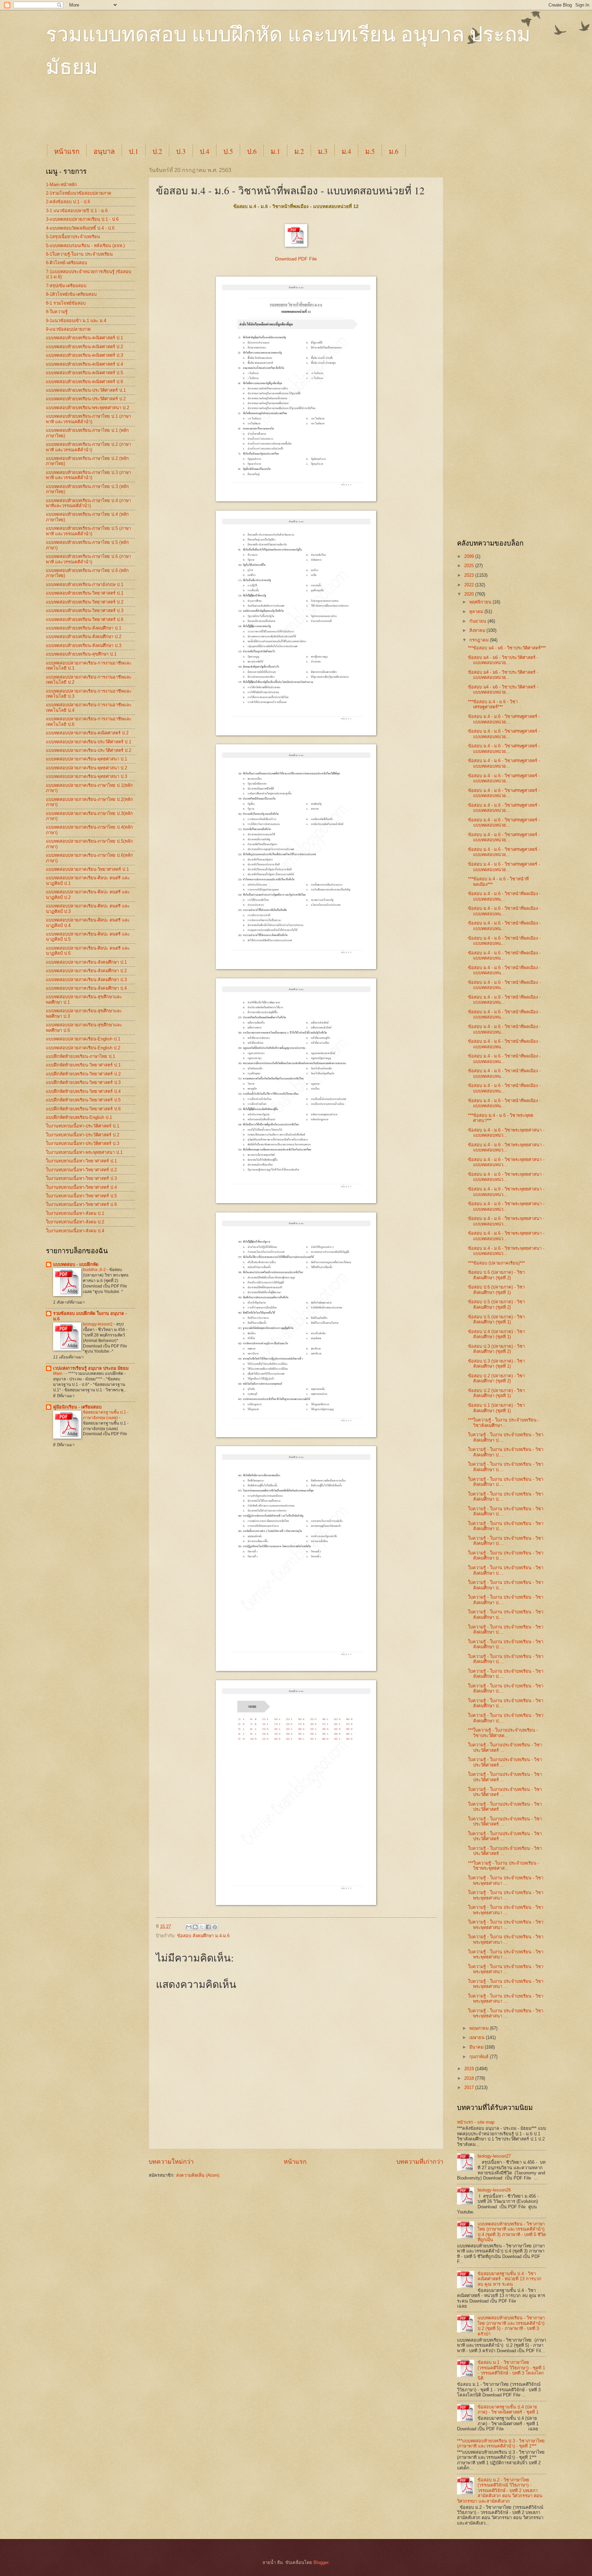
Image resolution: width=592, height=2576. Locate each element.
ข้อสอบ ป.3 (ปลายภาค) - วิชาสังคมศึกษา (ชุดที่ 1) (496, 1364)
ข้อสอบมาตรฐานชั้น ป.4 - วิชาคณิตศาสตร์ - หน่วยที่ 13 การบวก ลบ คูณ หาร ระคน (509, 2279)
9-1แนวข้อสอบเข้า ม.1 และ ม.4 (76, 321)
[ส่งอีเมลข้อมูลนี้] (189, 1927)
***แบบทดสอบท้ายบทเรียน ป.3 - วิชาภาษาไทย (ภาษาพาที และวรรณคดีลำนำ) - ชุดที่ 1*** (501, 2443)
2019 (470, 2069)
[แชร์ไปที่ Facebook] (208, 1927)
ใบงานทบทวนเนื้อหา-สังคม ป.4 (75, 1231)
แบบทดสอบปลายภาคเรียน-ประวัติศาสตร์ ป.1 (89, 742)
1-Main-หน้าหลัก (61, 185)
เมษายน (478, 2037)
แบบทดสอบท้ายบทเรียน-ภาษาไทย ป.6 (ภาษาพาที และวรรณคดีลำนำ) (88, 559)
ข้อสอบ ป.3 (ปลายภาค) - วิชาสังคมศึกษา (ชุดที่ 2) (496, 1349)
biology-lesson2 (98, 1324)
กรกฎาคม (480, 640)
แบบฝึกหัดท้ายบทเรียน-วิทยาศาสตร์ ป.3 (83, 1082)
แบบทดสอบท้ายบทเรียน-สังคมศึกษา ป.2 (84, 637)
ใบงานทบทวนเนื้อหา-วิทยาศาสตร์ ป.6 (81, 1204)
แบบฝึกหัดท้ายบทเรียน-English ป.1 (79, 1117)
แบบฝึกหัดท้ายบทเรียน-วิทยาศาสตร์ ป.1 (83, 1065)
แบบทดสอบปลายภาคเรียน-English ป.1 (83, 1039)
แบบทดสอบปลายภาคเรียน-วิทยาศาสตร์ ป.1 (87, 869)
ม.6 (394, 151)
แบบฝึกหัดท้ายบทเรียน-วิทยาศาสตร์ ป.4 (83, 1091)
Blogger (321, 2562)
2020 (470, 594)
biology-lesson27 (494, 2156)
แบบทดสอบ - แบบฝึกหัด (76, 1264)
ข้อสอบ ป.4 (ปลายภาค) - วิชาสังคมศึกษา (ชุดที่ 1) (496, 1334)
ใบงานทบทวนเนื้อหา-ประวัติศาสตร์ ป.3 (83, 1143)
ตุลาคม (477, 612)
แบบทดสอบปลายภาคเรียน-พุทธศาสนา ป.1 (87, 759)
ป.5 (228, 151)
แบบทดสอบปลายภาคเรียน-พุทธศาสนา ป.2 (87, 768)
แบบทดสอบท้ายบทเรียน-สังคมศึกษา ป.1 (84, 628)
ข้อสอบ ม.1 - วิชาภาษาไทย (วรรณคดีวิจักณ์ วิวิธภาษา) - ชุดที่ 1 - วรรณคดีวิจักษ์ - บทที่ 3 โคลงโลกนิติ (511, 2370)
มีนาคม (477, 2047)
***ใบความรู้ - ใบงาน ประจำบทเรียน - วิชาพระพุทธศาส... (504, 1866)
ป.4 (205, 151)
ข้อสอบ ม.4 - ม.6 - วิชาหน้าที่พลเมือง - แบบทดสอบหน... (504, 896)
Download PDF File (296, 259)
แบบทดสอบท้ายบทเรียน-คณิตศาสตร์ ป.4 (84, 364)
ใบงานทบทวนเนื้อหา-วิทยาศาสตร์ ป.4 (81, 1187)
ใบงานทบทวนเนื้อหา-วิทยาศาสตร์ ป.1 (81, 1161)
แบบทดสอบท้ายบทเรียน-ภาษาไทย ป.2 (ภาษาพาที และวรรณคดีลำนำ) (88, 447)
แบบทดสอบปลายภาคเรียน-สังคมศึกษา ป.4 (86, 988)
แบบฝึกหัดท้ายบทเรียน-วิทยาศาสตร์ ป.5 (83, 1100)
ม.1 (275, 151)
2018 (470, 2078)
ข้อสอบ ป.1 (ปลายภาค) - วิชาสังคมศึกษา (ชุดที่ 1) (496, 1408)
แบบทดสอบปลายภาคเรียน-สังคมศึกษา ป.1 (86, 962)
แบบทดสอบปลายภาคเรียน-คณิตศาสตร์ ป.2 (87, 733)
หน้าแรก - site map (476, 2122)
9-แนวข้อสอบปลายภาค (68, 329)
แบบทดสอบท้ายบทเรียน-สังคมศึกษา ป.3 (84, 645)
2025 (470, 566)
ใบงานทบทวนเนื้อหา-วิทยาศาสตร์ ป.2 (81, 1170)
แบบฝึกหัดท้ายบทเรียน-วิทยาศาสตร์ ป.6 (83, 1109)
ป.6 (252, 151)
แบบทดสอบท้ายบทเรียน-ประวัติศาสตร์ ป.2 (86, 399)
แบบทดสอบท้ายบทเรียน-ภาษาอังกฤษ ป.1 (85, 584)
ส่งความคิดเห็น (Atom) (198, 2175)
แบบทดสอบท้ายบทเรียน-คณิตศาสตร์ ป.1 (84, 338)
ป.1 (134, 151)
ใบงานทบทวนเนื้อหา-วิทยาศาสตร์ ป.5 (81, 1196)
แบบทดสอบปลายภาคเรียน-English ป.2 (83, 1048)
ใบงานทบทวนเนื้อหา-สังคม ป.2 (75, 1222)
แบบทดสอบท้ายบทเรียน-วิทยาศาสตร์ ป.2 (85, 602)
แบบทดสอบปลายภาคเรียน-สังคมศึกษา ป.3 (86, 980)
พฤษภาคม (480, 2028)
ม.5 (370, 151)
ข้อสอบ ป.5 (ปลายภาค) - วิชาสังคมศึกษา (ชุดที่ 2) (496, 1304)
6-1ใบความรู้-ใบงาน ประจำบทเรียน (79, 254)
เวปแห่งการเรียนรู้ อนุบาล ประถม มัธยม (91, 1368)
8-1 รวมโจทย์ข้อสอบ (66, 303)
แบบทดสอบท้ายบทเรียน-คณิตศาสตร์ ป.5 (84, 373)
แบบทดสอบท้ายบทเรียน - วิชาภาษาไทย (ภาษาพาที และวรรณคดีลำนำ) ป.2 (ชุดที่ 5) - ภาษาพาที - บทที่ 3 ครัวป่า (511, 2326)
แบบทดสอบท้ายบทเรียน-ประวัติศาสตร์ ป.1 (86, 390)
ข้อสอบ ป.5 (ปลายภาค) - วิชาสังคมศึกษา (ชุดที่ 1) (496, 1319)
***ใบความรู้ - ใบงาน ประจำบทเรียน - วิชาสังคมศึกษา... (504, 1423)
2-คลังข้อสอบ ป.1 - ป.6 (68, 202)
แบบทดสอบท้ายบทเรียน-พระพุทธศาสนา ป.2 (88, 408)
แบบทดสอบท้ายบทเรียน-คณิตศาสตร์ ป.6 (84, 382)
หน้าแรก (67, 151)
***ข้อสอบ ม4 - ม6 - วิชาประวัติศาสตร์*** (507, 648)
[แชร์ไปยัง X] (202, 1927)
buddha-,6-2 (95, 1270)
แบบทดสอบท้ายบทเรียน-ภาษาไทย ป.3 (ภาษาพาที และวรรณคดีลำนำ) (88, 475)
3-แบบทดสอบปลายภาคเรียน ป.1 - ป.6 (82, 219)
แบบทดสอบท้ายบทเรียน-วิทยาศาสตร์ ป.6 (85, 619)
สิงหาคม (478, 630)
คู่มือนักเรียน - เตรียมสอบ (77, 1407)
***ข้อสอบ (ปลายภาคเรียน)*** (496, 1263)
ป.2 (157, 151)
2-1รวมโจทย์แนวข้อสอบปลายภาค (79, 193)
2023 (470, 575)
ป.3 (181, 151)
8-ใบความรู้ (57, 312)
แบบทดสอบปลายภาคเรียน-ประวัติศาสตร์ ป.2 (89, 750)
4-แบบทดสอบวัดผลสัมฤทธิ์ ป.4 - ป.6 (80, 228)
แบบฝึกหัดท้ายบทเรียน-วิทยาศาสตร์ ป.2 (83, 1074)
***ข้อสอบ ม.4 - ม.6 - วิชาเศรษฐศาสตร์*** (493, 704)
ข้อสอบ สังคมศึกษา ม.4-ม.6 (203, 1936)
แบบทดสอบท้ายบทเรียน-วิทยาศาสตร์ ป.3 (85, 611)
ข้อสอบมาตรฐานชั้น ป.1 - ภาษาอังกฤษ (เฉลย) (106, 1415)
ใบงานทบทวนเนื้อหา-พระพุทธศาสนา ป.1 (84, 1152)
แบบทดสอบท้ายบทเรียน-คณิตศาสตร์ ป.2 (84, 347)
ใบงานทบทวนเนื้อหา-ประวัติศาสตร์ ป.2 (83, 1135)
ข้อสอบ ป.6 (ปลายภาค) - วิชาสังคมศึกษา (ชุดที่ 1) (496, 1290)
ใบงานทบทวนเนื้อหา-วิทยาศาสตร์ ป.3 (81, 1178)
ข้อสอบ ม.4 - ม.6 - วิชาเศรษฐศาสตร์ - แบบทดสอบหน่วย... (504, 719)
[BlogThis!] (195, 1927)
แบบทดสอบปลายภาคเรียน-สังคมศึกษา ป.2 (86, 971)
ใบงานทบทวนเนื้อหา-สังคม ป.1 (75, 1213)
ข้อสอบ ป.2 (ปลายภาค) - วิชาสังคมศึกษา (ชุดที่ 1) (496, 1393)
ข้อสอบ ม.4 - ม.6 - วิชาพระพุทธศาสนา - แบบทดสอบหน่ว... (506, 1133)
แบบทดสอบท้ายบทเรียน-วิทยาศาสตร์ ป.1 (85, 593)
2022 (470, 585)
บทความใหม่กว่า (171, 2162)
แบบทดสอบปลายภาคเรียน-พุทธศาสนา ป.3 (87, 776)
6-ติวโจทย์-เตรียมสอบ (66, 263)
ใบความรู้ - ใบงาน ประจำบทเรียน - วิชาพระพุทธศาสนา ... (506, 1880)
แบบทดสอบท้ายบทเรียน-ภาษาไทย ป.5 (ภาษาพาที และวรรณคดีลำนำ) (88, 531)
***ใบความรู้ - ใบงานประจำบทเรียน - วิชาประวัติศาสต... (503, 1733)
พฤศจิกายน (481, 602)
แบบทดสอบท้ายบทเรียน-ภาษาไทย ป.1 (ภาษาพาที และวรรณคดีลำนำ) (88, 419)
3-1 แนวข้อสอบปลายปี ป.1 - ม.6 (77, 211)
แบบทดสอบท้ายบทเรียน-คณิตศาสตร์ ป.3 (84, 355)
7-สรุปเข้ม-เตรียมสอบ (66, 286)
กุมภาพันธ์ (480, 2057)
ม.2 (299, 151)
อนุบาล (104, 151)
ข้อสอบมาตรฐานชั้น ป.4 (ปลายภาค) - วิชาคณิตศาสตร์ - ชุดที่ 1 (508, 2409)
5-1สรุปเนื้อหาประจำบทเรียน (73, 237)
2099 (470, 556)
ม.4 (346, 151)
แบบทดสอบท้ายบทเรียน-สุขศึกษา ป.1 (81, 654)
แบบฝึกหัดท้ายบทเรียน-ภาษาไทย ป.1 (81, 1056)
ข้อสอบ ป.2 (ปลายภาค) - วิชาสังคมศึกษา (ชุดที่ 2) (496, 1378)
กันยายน (478, 621)
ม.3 (323, 151)
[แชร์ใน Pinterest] (215, 1927)
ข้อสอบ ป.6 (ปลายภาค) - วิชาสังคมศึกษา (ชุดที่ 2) (496, 1275)
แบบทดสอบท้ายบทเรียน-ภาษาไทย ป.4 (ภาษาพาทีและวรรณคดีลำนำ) (88, 503)
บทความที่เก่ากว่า (420, 2162)
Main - (59, 1374)
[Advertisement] (212, 117)
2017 (470, 2087)
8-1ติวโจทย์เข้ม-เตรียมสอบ (71, 294)
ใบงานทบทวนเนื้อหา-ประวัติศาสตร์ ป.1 (83, 1126)
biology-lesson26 (494, 2190)
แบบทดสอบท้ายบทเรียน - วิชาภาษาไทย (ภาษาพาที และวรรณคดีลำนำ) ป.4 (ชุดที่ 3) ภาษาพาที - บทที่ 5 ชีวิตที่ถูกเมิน (512, 2232)
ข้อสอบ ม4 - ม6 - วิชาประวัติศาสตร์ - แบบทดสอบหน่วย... (503, 660)
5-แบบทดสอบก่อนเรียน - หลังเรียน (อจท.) (85, 246)
